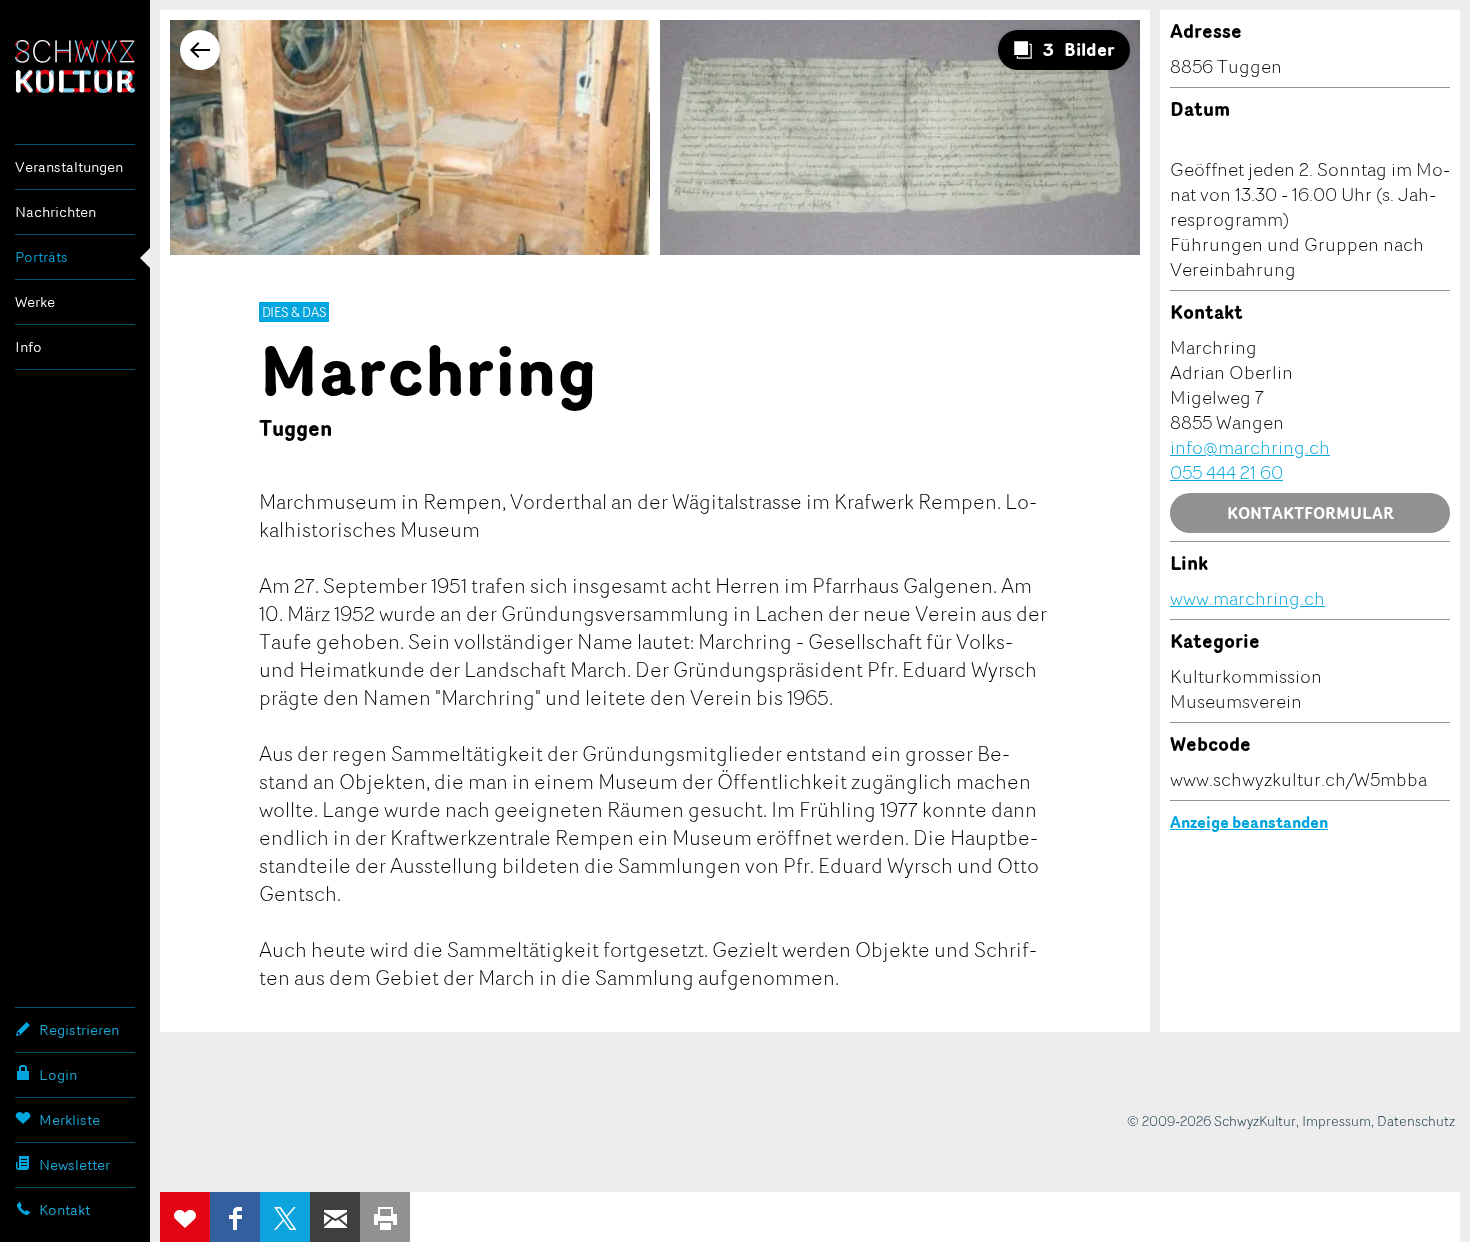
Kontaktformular (1310, 513)
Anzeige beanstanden (1249, 822)
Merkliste (69, 1119)
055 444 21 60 (1226, 472)
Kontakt (64, 1209)
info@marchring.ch (1250, 447)
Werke (35, 301)
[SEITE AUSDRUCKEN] (385, 1217)
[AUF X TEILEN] (285, 1217)
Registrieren (79, 1029)
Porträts (41, 256)
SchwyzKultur (75, 66)
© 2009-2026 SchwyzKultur (1211, 1120)
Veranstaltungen (69, 166)
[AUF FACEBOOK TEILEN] (235, 1217)
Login (58, 1074)
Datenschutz (1416, 1120)
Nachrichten (55, 211)
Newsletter (74, 1164)
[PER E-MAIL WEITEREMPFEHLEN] (335, 1217)
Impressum (1336, 1120)
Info (28, 346)
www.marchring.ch (1247, 598)
